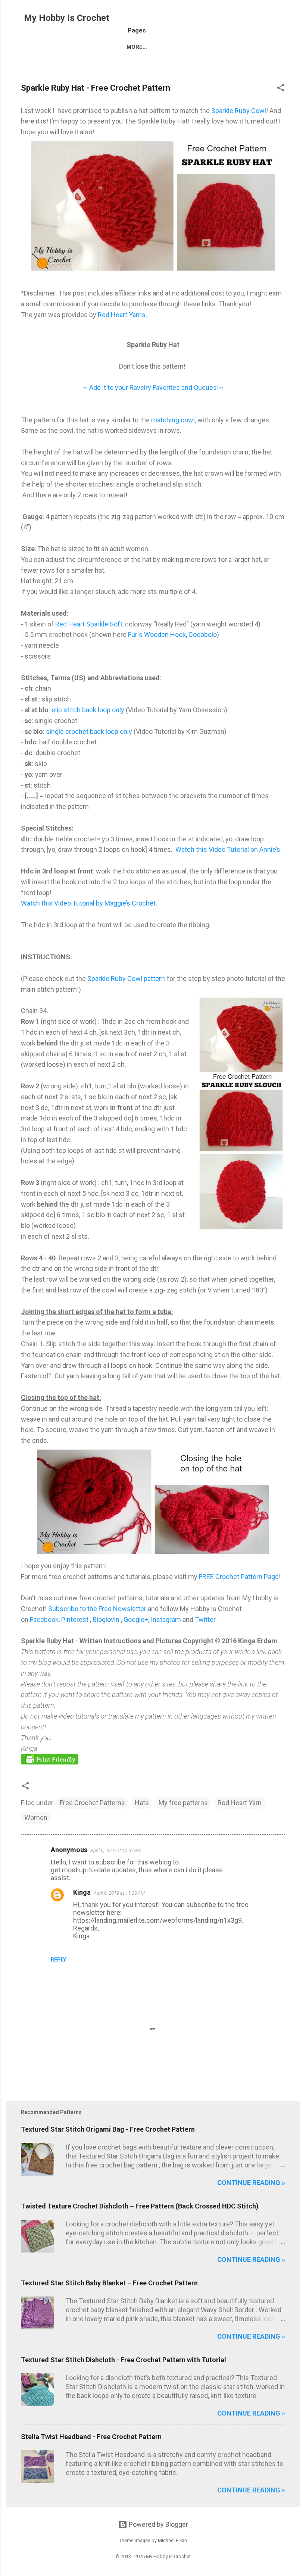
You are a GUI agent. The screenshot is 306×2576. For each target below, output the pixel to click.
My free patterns (183, 1803)
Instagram (167, 1620)
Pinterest (76, 1620)
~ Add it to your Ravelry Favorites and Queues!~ (153, 387)
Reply (58, 1960)
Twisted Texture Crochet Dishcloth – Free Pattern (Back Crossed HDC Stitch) (140, 2206)
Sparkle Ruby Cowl (239, 111)
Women (36, 1818)
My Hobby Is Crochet (67, 18)
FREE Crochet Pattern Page (239, 1577)
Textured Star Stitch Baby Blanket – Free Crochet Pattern (109, 2283)
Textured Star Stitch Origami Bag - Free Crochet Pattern (108, 2129)
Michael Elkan (172, 2540)
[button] (281, 89)
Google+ (136, 1620)
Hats (142, 1803)
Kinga (82, 1892)
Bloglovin (107, 1620)
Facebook (44, 1620)
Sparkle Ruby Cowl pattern (126, 978)
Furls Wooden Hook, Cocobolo (172, 634)
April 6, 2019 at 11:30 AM (119, 1893)
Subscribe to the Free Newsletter (97, 1609)
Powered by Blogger (158, 2524)
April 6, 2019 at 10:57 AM (116, 1850)
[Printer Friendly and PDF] (50, 1762)
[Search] (296, 20)
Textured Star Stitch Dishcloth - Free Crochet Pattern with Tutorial (124, 2360)
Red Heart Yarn (240, 1803)
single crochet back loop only (88, 731)
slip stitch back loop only (89, 710)
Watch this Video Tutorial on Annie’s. (229, 849)
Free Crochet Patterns (92, 1803)
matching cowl (173, 420)
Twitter (205, 1620)
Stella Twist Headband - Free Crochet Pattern (91, 2437)
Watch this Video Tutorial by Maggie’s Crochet (88, 903)
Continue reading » (251, 2183)
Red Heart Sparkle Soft (88, 624)
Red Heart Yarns (122, 315)
